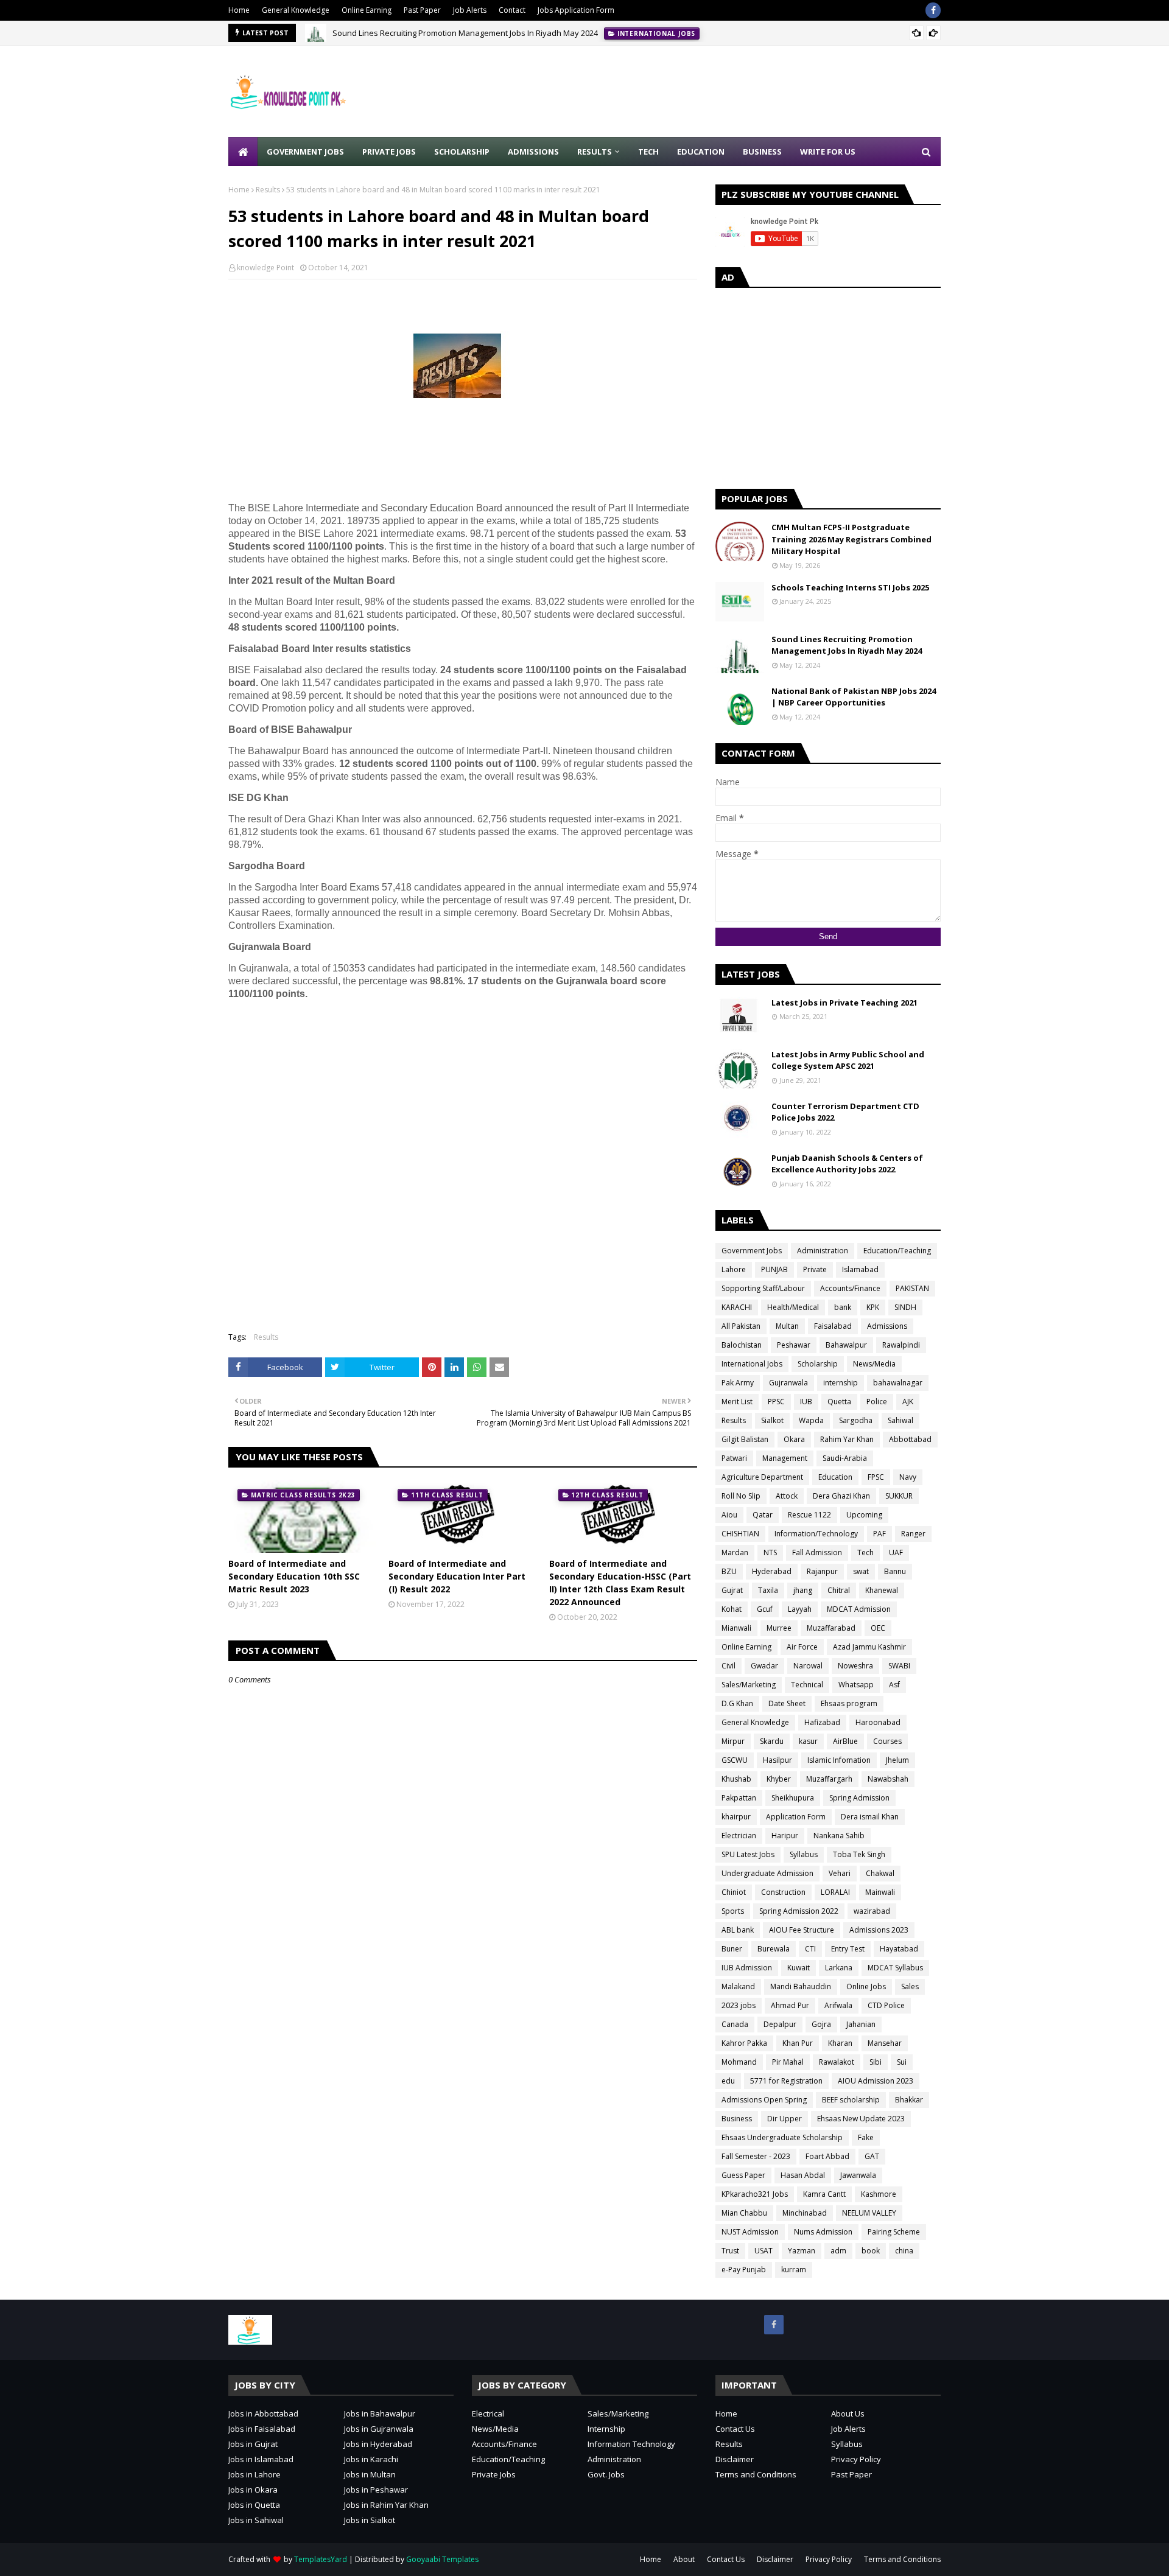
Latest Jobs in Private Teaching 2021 (844, 1003)
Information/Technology (816, 1534)
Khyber (779, 1779)
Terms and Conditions (756, 2474)
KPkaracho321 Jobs (755, 2194)
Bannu (895, 1571)
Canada (735, 2024)
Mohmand (739, 2062)
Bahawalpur (846, 1345)
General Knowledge (296, 10)
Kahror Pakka (744, 2043)
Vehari (840, 1873)
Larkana (839, 1968)
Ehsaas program (849, 1703)
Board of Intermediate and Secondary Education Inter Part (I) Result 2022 (457, 1576)
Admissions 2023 (879, 1930)
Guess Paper (743, 2175)
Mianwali (736, 1628)
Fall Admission (817, 1552)
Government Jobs (752, 1251)
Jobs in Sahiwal (256, 2520)
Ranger (913, 1534)
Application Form (796, 1817)
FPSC (876, 1477)
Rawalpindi (901, 1345)
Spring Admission (859, 1798)
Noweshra (855, 1666)
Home (239, 10)
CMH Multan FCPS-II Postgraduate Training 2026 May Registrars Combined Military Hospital (851, 539)
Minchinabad (805, 2213)
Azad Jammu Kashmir (869, 1647)
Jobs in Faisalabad (262, 2429)
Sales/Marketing (749, 1685)
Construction (783, 1892)
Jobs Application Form (576, 10)
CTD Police (886, 2005)
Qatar (763, 1515)
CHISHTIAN (740, 1534)
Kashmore (879, 2194)
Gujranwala (788, 1383)
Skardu (772, 1741)
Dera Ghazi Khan (841, 1496)
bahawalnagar (898, 1383)
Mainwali (880, 1892)
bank (843, 1307)
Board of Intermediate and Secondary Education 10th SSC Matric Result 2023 (294, 1576)
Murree (779, 1628)
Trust (730, 2251)
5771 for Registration (786, 2081)
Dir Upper (785, 2119)
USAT (764, 2251)
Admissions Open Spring (764, 2100)
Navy (908, 1477)
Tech (865, 1552)
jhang (803, 1590)
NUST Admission (750, 2232)
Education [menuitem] (701, 152)
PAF (879, 1534)
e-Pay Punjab (744, 2270)
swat (861, 1571)
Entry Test (848, 1949)
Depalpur (780, 2024)
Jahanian (861, 2024)
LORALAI (835, 1892)
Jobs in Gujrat (253, 2444)
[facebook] (933, 10)
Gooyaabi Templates (442, 2559)
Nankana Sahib (839, 1836)
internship (841, 1383)
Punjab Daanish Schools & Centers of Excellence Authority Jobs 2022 (847, 1164)
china (904, 2251)
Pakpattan (739, 1798)
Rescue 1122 (809, 1515)
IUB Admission (747, 1968)
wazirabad (872, 1911)
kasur (808, 1741)
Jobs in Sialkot (370, 2520)
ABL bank (738, 1930)
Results (268, 190)
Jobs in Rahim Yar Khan (386, 2505)
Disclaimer (735, 2459)
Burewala (774, 1949)
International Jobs (752, 1364)
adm (838, 2251)
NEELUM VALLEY (869, 2213)
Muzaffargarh (829, 1779)
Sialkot (772, 1420)
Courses (887, 1741)
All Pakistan (741, 1326)
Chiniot (734, 1892)
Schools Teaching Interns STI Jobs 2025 (850, 587)
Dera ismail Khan (870, 1817)
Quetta (839, 1402)
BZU (729, 1571)
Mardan (735, 1552)
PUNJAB (774, 1269)
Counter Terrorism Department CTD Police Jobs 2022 (845, 1112)
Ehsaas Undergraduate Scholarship (782, 2137)
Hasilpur (778, 1760)
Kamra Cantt (824, 2194)
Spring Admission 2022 (799, 1911)
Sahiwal (900, 1420)
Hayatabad (899, 1949)
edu (728, 2081)
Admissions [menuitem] (533, 152)
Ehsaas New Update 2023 (861, 2119)
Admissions (887, 1326)
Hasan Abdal (803, 2175)
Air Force (802, 1647)
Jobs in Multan (370, 2474)
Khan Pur (798, 2043)
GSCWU (735, 1760)
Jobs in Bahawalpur (380, 2413)
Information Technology (631, 2444)
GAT (872, 2156)
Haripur (785, 1836)
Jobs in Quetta (254, 2505)
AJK (908, 1402)
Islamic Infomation (839, 1760)
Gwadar (764, 1666)
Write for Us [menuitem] (828, 152)
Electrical (488, 2413)
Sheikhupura (793, 1798)
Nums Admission (823, 2232)
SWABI (899, 1666)
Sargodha (856, 1420)
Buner (732, 1949)
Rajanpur (822, 1571)
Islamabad (860, 1269)
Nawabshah (888, 1779)
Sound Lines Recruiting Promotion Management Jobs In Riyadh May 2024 (465, 33)
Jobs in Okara (253, 2490)
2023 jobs (739, 2005)
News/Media (874, 1364)
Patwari (734, 1458)
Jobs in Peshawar (376, 2490)
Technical (807, 1685)
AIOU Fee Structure (802, 1930)
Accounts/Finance (850, 1288)
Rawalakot (837, 2062)
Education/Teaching (897, 1251)
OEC (878, 1628)
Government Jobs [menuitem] (305, 152)
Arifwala (838, 2005)
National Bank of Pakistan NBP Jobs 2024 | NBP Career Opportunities (854, 697)
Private (815, 1269)
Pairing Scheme (894, 2232)
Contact (512, 10)
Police (877, 1402)
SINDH (905, 1307)
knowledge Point (265, 268)
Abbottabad (910, 1439)
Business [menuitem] (762, 152)
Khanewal (882, 1590)
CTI (810, 1949)
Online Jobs (866, 1986)
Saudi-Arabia (845, 1458)
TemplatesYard (321, 2559)
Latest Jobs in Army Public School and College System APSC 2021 (848, 1060)
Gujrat (732, 1590)
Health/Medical (793, 1307)
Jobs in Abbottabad (263, 2413)
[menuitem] (243, 152)
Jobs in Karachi (371, 2459)
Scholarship (818, 1364)
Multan (787, 1326)
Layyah (800, 1609)
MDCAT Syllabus (895, 1968)
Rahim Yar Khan (847, 1439)
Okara (794, 1439)
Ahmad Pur (790, 2005)
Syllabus (804, 1854)
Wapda (811, 1420)
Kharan (840, 2043)
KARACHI (737, 1307)
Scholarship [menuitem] (462, 152)
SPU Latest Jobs (748, 1854)
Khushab (736, 1779)
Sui (902, 2062)
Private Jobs (494, 2474)
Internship (606, 2429)
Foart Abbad (827, 2156)
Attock (787, 1496)
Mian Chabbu (744, 2213)
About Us (848, 2413)
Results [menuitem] (595, 152)
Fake (866, 2137)
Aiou (729, 1515)
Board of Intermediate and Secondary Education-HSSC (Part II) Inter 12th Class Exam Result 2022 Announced (620, 1583)
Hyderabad (772, 1571)
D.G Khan (737, 1703)
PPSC (776, 1402)
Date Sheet (787, 1703)
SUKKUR (899, 1496)
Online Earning (367, 10)
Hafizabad (822, 1722)
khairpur (736, 1817)
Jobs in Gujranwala (379, 2429)
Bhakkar (909, 2100)
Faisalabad (833, 1326)
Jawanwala (858, 2175)
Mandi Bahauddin (801, 1986)
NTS (770, 1552)
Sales (910, 1986)
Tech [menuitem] (648, 152)
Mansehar (885, 2043)
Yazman (802, 2251)
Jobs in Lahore (255, 2474)
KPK (873, 1307)
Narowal (808, 1666)
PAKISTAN (912, 1288)
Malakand (738, 1986)
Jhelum (897, 1760)
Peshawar (794, 1345)
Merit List (737, 1402)
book (871, 2251)
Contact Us (735, 2429)
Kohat (732, 1609)
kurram (794, 2270)
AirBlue (845, 1741)
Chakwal (880, 1873)
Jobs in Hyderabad (378, 2444)
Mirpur (733, 1741)
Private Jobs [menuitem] (389, 152)
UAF (896, 1552)
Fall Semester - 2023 (756, 2156)
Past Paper (422, 10)
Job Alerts (470, 10)
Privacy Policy (856, 2459)
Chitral (839, 1590)
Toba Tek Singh (859, 1854)
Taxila (768, 1590)
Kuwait (799, 1968)
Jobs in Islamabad (261, 2459)
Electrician (739, 1836)
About (684, 2559)
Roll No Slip (741, 1496)
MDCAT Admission (859, 1609)
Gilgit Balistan (745, 1439)
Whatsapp (856, 1685)
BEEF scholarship (851, 2100)
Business (737, 2119)
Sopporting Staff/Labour (763, 1288)
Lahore (734, 1269)
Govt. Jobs (606, 2474)
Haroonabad (878, 1722)
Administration (823, 1251)
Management (785, 1458)
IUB (806, 1402)
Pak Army (738, 1383)
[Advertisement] (719, 91)
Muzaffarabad (831, 1628)
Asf (894, 1685)
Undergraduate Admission (767, 1873)
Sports (733, 1911)
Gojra (821, 2024)
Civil (728, 1666)
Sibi (876, 2062)
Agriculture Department (762, 1477)
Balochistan (742, 1345)
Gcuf (765, 1609)
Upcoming (864, 1515)
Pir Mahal (788, 2062)
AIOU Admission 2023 (876, 2081)
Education (835, 1477)
